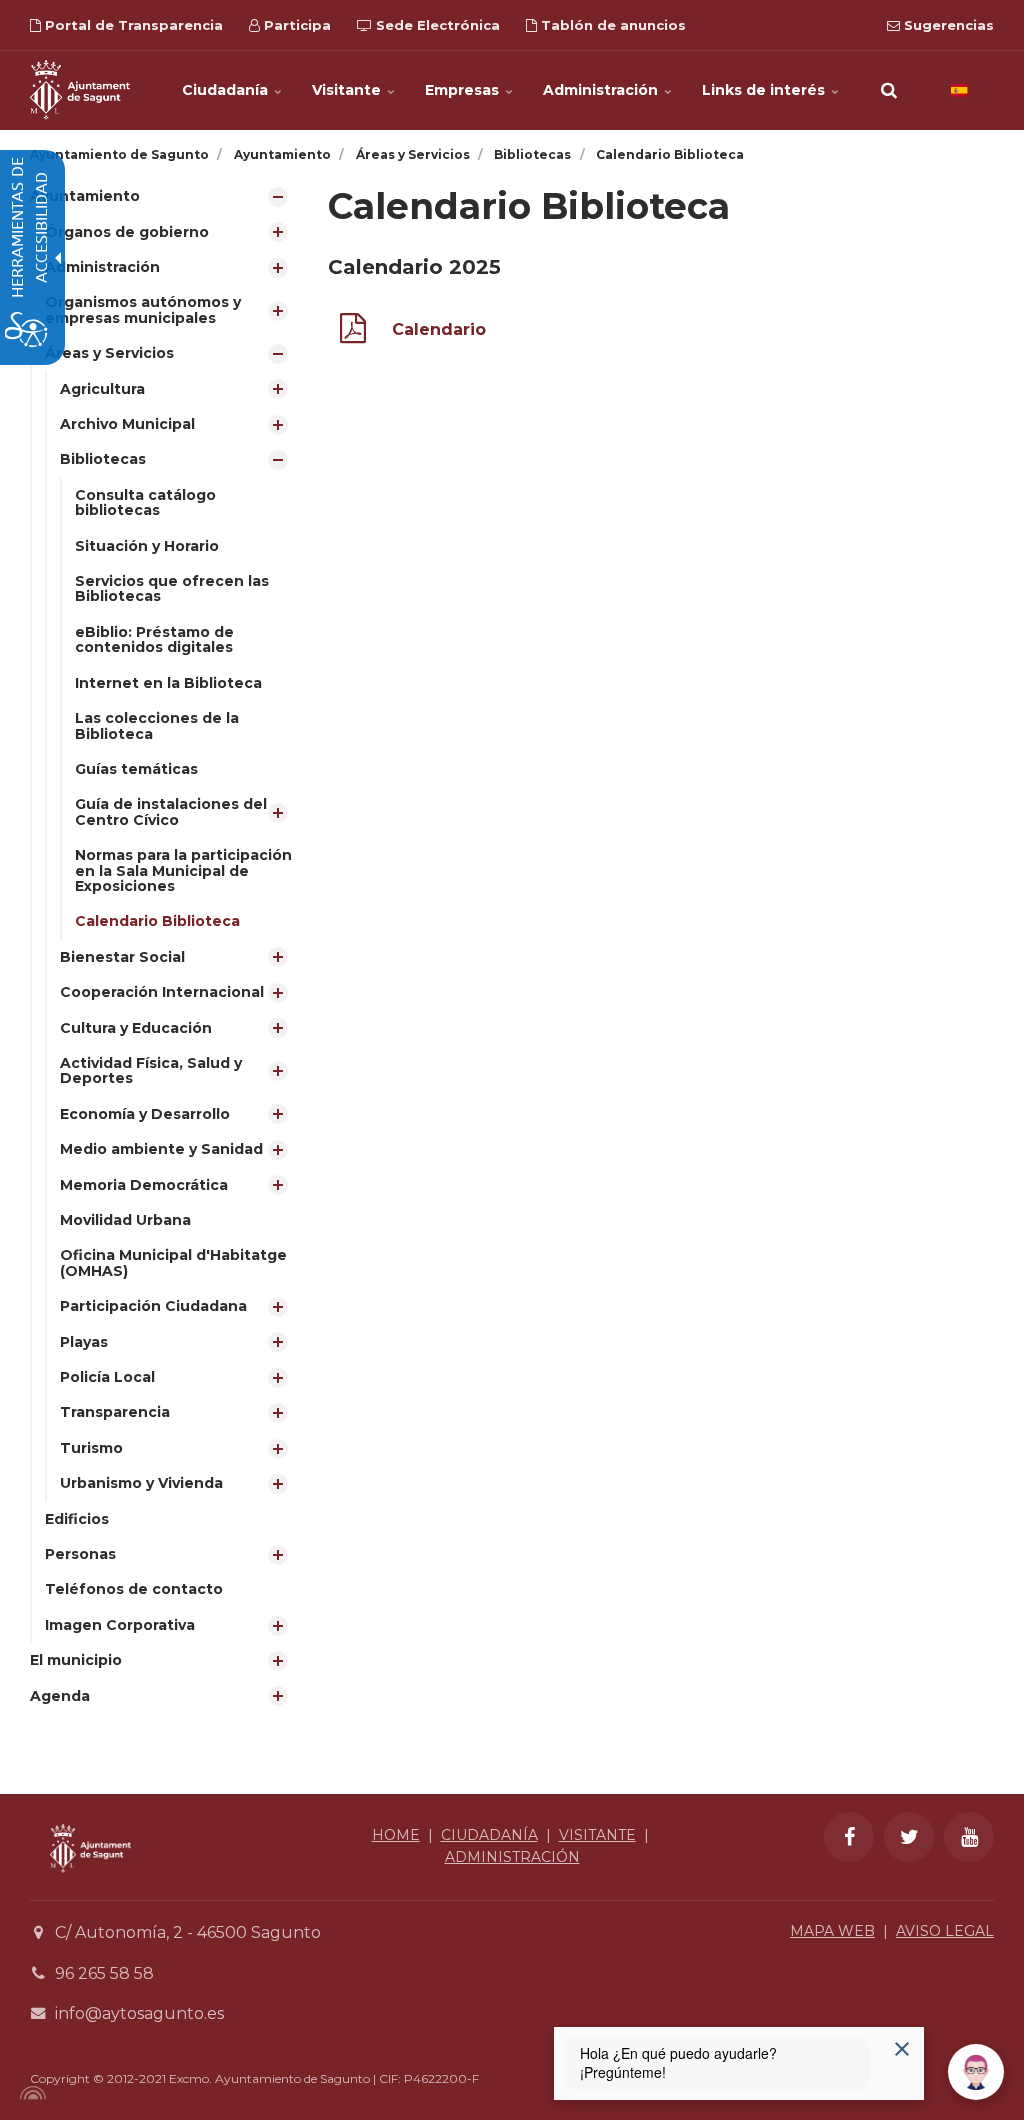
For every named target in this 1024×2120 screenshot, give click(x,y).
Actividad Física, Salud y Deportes (151, 1070)
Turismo (91, 1448)
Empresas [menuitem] (464, 90)
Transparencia (115, 1412)
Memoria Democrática (144, 1185)
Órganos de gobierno (127, 232)
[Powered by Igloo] (30, 2093)
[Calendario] (353, 332)
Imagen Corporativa (120, 1625)
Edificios (77, 1519)
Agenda (60, 1696)
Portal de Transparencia (132, 25)
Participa (295, 25)
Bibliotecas (103, 459)
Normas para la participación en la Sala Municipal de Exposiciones (183, 870)
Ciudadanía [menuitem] (227, 90)
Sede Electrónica (436, 25)
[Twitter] (909, 1837)
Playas (84, 1342)
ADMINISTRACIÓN (512, 1857)
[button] (889, 90)
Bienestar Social (122, 957)
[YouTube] (969, 1837)
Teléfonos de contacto (134, 1589)
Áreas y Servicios (109, 353)
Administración (102, 267)
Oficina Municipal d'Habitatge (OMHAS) (173, 1262)
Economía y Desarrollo (145, 1114)
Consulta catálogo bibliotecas (145, 502)
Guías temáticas (136, 769)
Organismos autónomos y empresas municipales (143, 309)
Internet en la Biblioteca (168, 683)
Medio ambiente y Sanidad (161, 1149)
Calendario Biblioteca (157, 921)
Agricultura (102, 389)
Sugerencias (947, 25)
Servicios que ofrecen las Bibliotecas (172, 588)
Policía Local (107, 1377)
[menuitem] (164, 911)
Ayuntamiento (85, 196)
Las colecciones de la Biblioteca (157, 725)
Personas (80, 1554)
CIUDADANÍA (489, 1835)
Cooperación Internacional (162, 992)
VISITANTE (597, 1835)
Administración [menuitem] (602, 90)
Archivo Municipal (127, 424)
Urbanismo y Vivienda (141, 1483)
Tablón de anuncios (611, 25)
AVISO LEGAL (945, 1931)
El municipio (76, 1660)
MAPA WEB (832, 1931)
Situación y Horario (147, 546)
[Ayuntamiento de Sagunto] (80, 90)
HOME (396, 1835)
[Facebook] (849, 1837)
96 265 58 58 (104, 1973)
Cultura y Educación (136, 1028)
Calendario (439, 329)
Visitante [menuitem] (348, 90)
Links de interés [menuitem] (765, 90)
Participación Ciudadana (153, 1306)
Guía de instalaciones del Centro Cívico (171, 811)
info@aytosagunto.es (139, 2013)
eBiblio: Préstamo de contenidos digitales (154, 639)
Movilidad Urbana (125, 1220)
